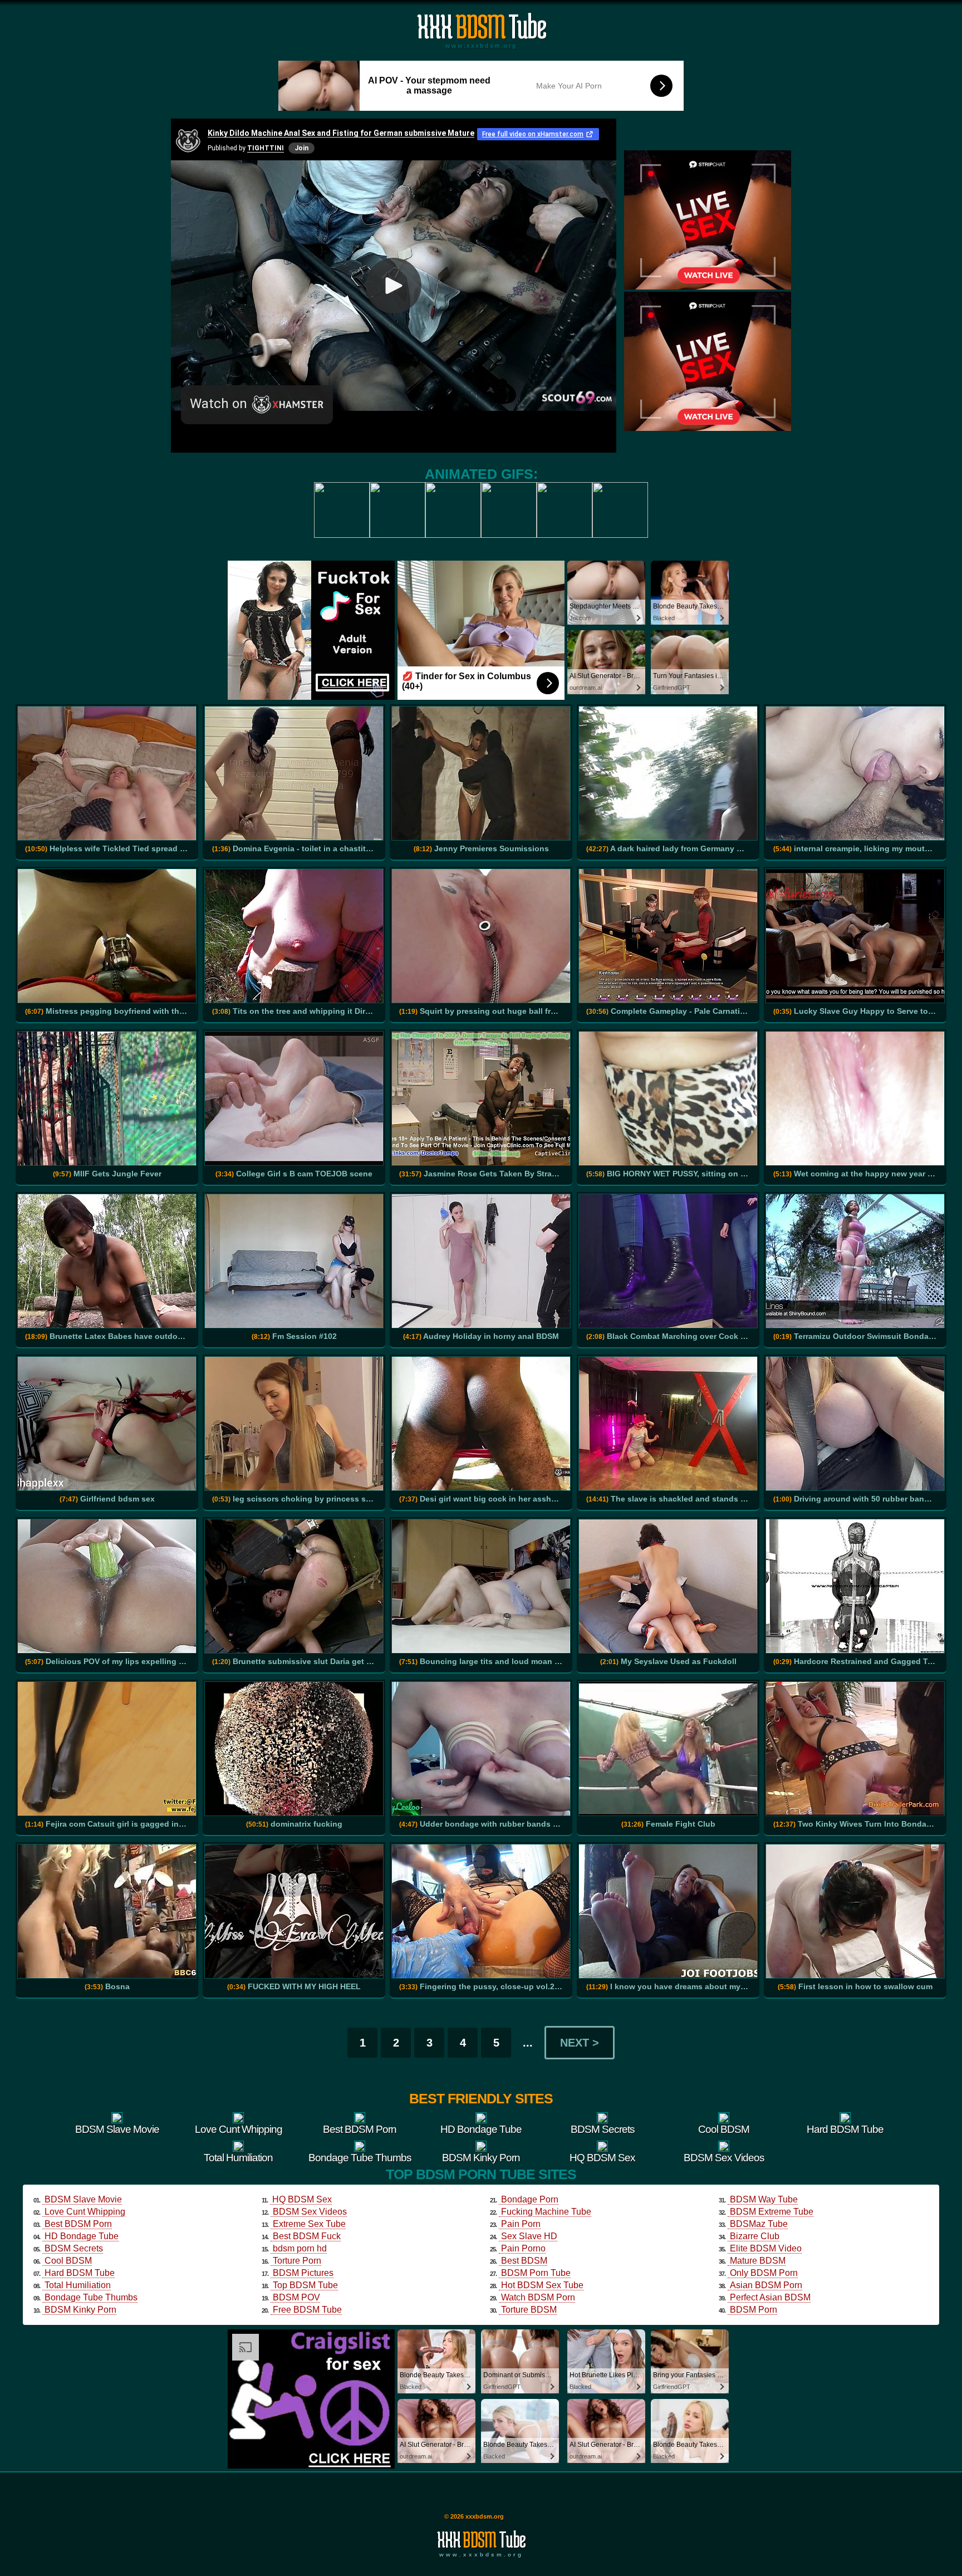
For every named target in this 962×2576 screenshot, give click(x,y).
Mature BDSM (758, 2261)
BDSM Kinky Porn (80, 2310)
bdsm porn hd (300, 2248)
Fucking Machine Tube (546, 2212)
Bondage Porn (530, 2199)
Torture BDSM (529, 2310)
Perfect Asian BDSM (770, 2297)
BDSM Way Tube (764, 2199)
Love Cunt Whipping (85, 2212)
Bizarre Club (755, 2236)
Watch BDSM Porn (538, 2297)
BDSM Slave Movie (83, 2199)
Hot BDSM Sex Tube (542, 2285)
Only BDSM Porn (764, 2273)
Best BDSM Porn (78, 2224)
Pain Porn (521, 2224)
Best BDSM (524, 2261)
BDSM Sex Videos (310, 2212)
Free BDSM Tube (307, 2310)
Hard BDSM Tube (80, 2273)
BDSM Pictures (303, 2273)
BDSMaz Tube (759, 2224)
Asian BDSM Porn (766, 2285)
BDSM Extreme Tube (772, 2212)
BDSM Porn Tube (536, 2273)
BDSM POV (296, 2297)
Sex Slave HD (529, 2236)
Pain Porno (523, 2248)
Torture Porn (297, 2261)
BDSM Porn (754, 2310)
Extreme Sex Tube (309, 2224)
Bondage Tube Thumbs (91, 2297)
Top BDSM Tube (305, 2285)
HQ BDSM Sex (302, 2199)
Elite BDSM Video (766, 2248)
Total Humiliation (78, 2285)
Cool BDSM (68, 2261)
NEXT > (580, 2043)
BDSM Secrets (74, 2248)
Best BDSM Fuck (307, 2236)
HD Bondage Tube (82, 2236)
